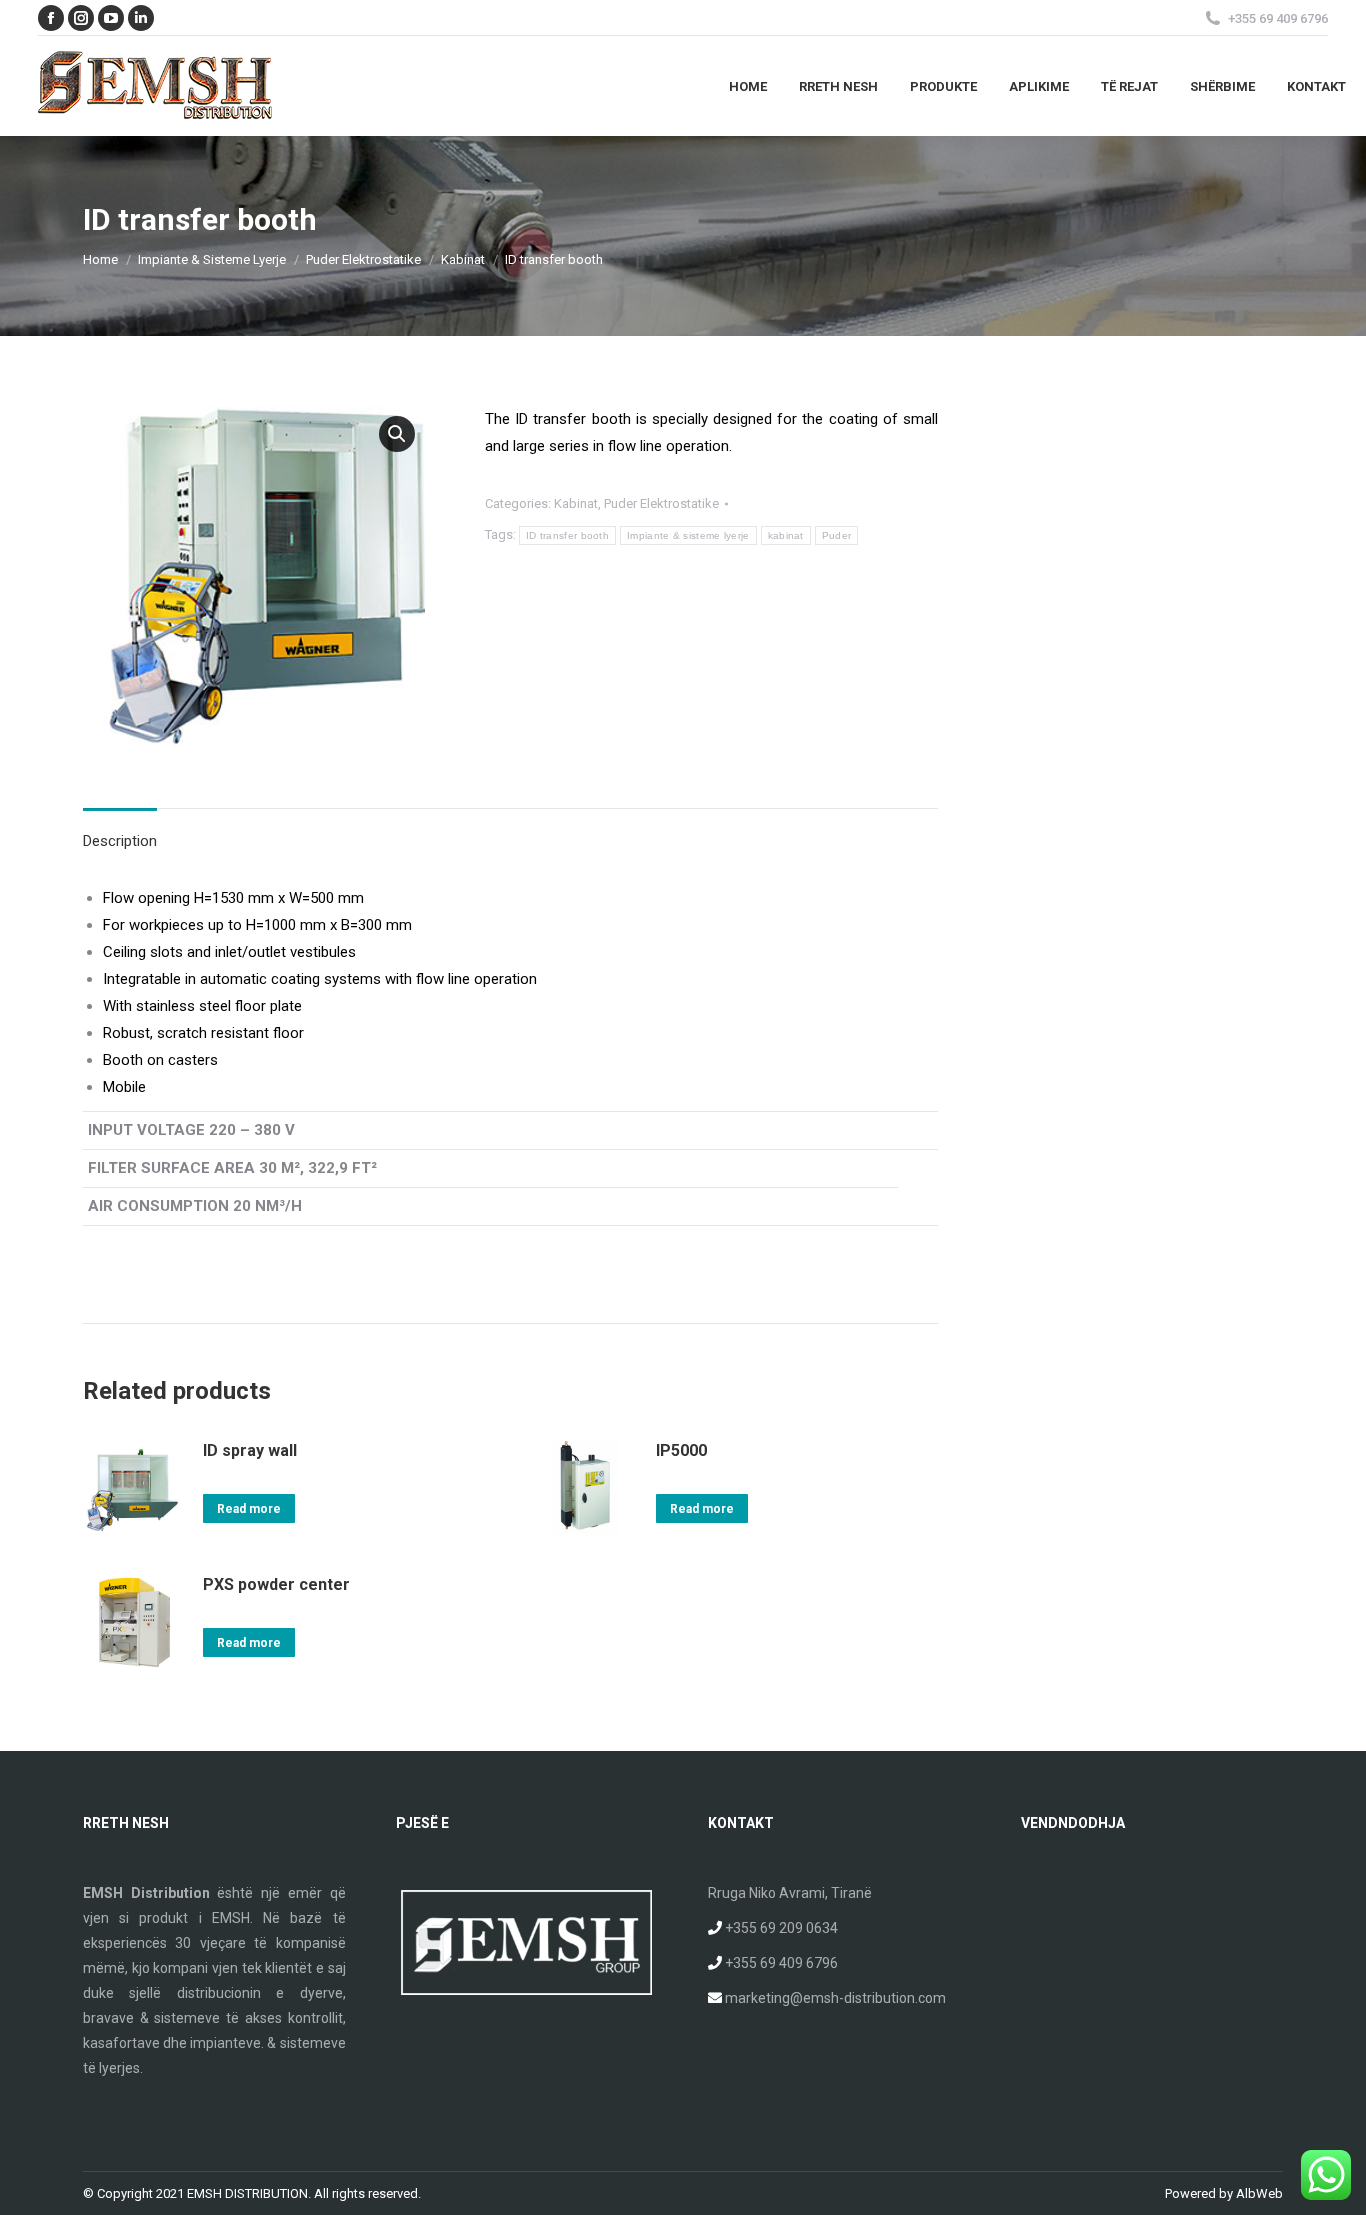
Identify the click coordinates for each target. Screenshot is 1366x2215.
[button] (397, 434)
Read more (249, 1509)
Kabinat (576, 503)
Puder (837, 535)
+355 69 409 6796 (781, 1963)
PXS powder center (276, 1584)
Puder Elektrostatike (661, 503)
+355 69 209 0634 (781, 1928)
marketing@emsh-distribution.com (835, 1998)
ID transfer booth (567, 535)
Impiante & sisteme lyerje (688, 535)
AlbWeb (1259, 2193)
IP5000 (681, 1450)
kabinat (786, 535)
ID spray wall (250, 1450)
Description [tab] (120, 841)
